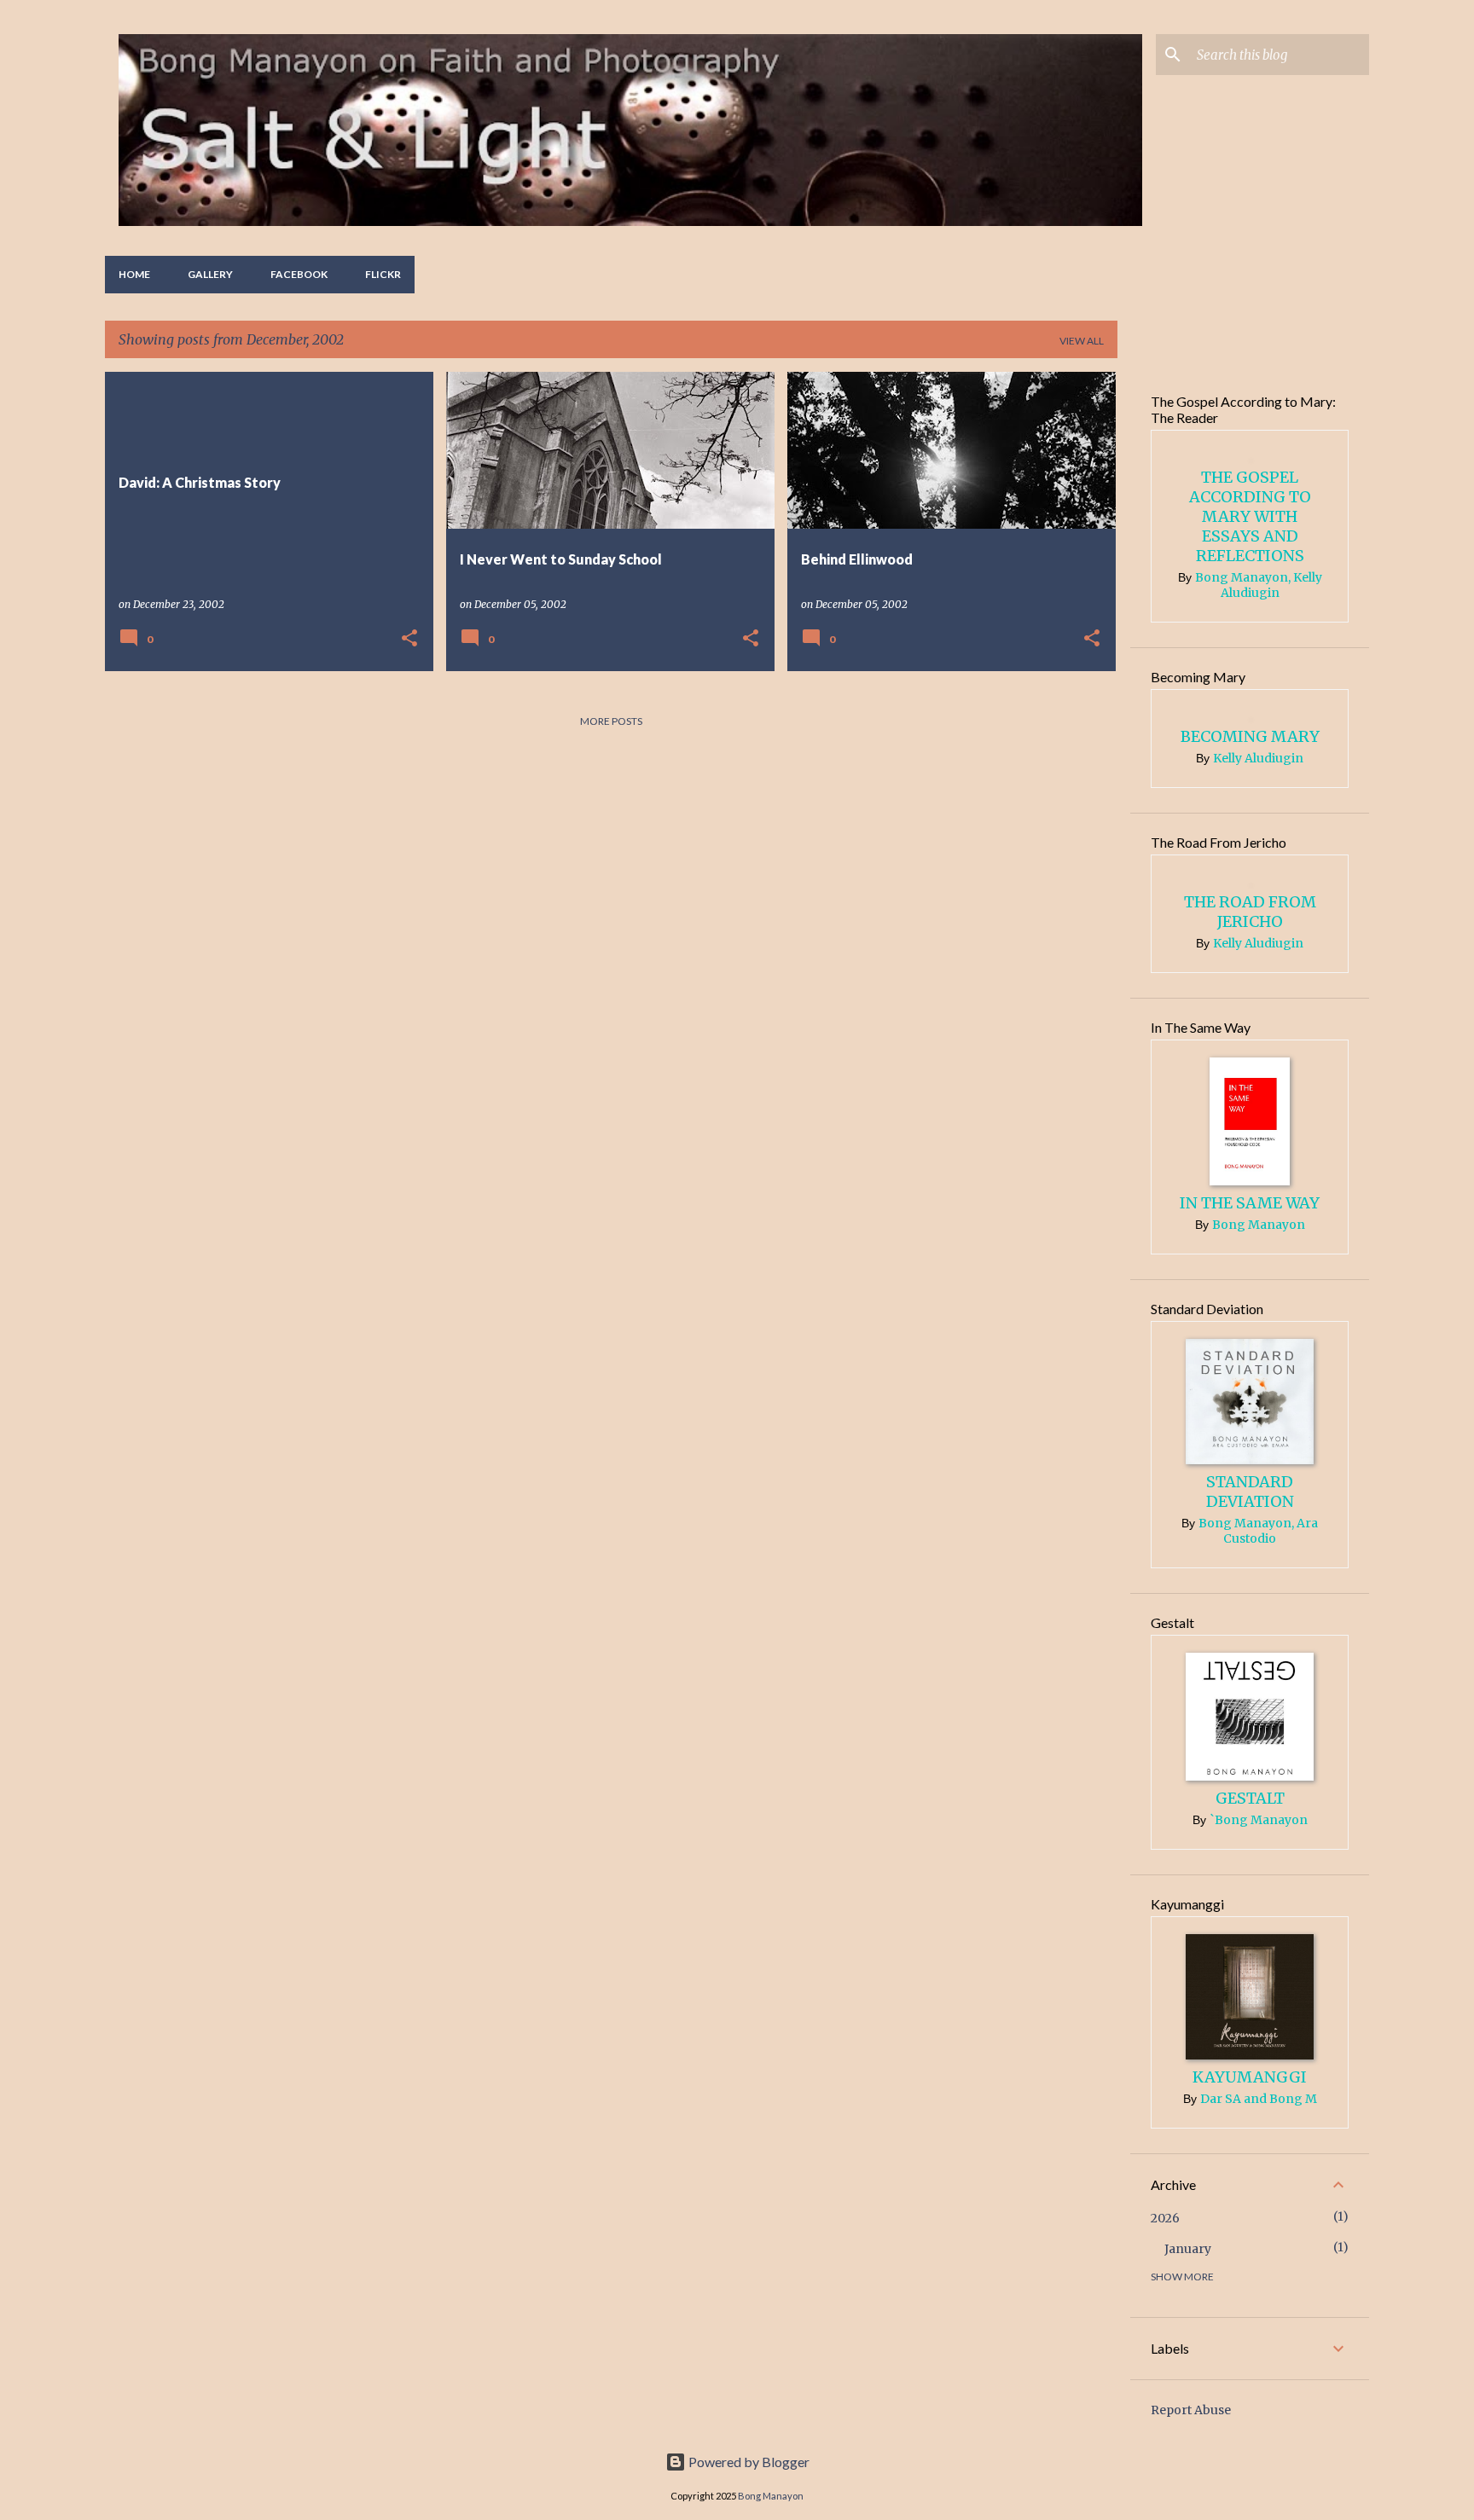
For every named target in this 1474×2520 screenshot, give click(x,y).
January (1188, 2249)
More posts (611, 721)
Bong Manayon (771, 2496)
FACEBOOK (299, 274)
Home (134, 274)
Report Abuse (1191, 2410)
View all (1082, 341)
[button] (409, 639)
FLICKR (383, 274)
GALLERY (210, 274)
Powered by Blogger (748, 2462)
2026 (1165, 2218)
